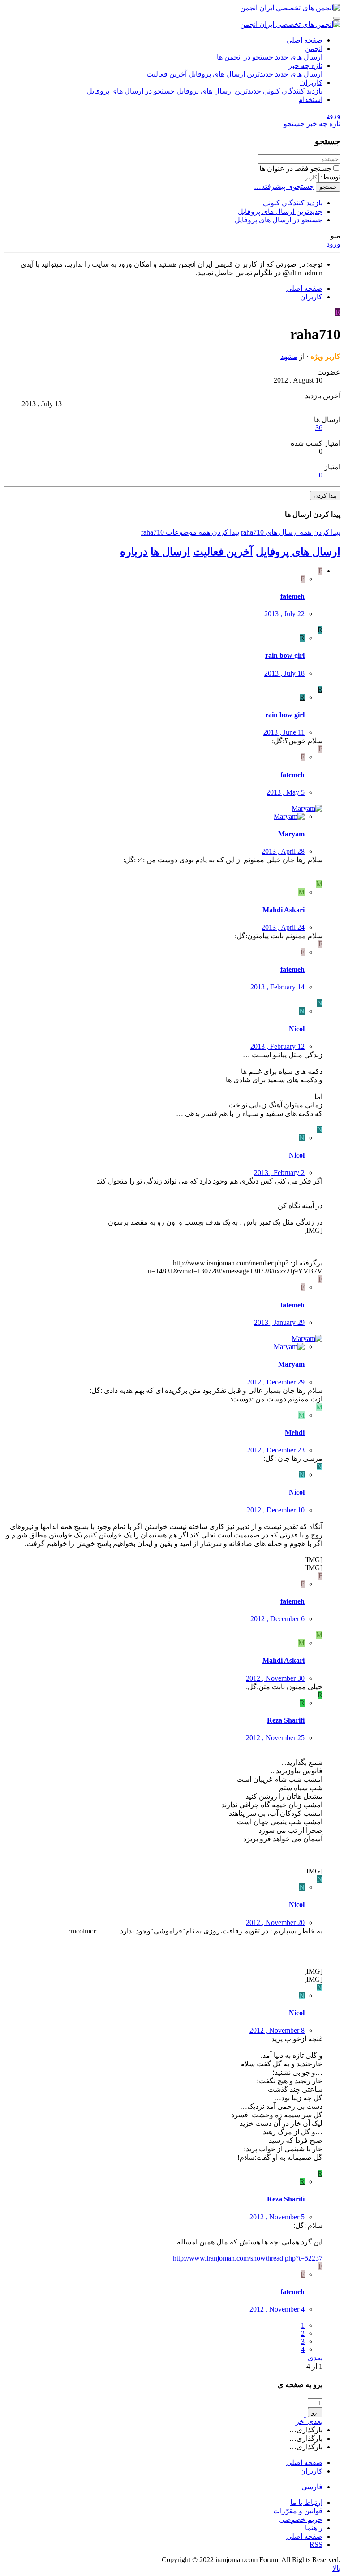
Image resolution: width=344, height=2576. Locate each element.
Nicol (297, 1029)
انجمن (314, 49)
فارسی (312, 2487)
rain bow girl (285, 655)
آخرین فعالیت (167, 74)
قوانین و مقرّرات (298, 2511)
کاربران (311, 83)
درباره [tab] (134, 552)
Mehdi (295, 1433)
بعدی (315, 2358)
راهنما (314, 2528)
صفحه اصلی (304, 40)
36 (319, 428)
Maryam (291, 834)
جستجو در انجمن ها (245, 57)
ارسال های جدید (299, 57)
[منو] (337, 18)
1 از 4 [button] (314, 2366)
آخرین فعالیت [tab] (223, 552)
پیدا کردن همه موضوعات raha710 (190, 532)
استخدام (310, 100)
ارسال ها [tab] (170, 552)
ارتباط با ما (306, 2502)
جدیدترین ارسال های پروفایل (231, 74)
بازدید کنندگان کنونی (293, 91)
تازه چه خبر (305, 66)
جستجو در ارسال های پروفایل (131, 91)
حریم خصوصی (301, 2519)
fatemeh (292, 596)
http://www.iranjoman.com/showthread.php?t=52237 (248, 2258)
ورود (333, 244)
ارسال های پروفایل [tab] (298, 552)
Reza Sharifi (286, 1720)
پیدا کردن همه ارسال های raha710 (291, 532)
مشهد (289, 356)
